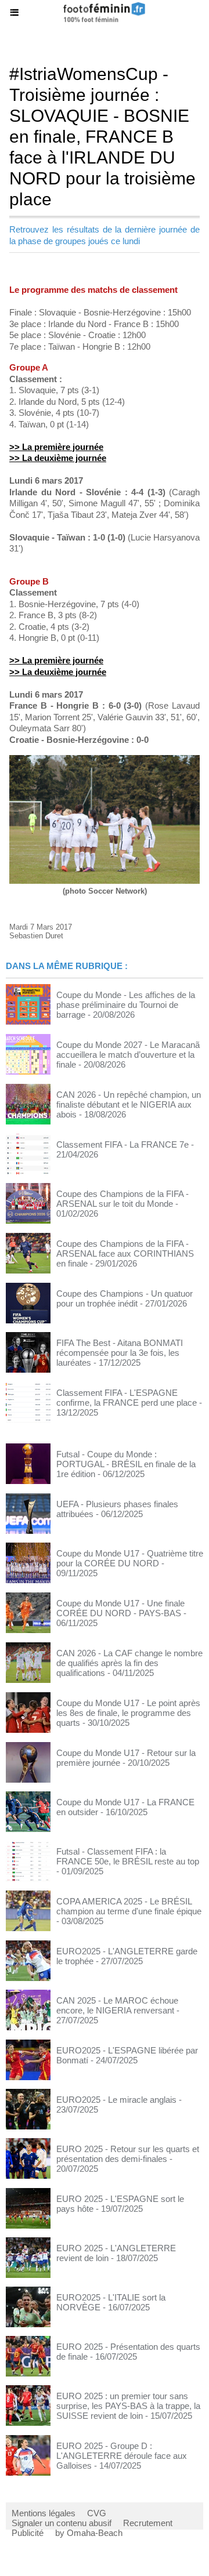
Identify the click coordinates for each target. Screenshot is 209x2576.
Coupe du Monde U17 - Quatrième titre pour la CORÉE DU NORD (130, 1558)
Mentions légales (44, 2513)
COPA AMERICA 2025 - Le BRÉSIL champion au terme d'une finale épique (129, 1906)
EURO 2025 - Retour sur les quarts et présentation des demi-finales (128, 2154)
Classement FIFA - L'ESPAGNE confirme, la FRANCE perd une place (127, 1398)
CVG (97, 2513)
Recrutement (148, 2523)
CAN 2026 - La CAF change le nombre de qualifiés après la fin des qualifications (129, 1663)
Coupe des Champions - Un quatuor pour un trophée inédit (125, 1298)
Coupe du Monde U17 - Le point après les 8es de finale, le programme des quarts (128, 1713)
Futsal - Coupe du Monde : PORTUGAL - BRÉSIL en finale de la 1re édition (126, 1464)
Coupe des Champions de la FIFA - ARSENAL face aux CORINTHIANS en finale (125, 1253)
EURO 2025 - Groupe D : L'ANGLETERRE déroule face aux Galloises (122, 2456)
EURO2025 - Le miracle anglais (116, 2100)
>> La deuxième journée (58, 458)
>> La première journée (56, 447)
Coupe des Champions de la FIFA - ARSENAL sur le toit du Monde (122, 1199)
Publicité (28, 2533)
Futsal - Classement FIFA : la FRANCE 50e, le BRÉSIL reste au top (128, 1856)
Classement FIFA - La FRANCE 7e (122, 1144)
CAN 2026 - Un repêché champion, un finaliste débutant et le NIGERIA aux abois (129, 1104)
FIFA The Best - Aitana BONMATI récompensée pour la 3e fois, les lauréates (120, 1353)
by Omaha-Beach (89, 2533)
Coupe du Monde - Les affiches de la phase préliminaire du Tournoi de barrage (126, 1005)
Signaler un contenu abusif (62, 2523)
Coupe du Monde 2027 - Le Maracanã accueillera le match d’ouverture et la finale (128, 1055)
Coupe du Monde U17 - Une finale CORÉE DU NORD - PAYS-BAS (120, 1608)
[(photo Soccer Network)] (105, 760)
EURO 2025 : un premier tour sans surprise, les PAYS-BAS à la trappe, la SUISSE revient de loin (128, 2406)
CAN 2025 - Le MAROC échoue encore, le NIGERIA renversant (117, 2005)
